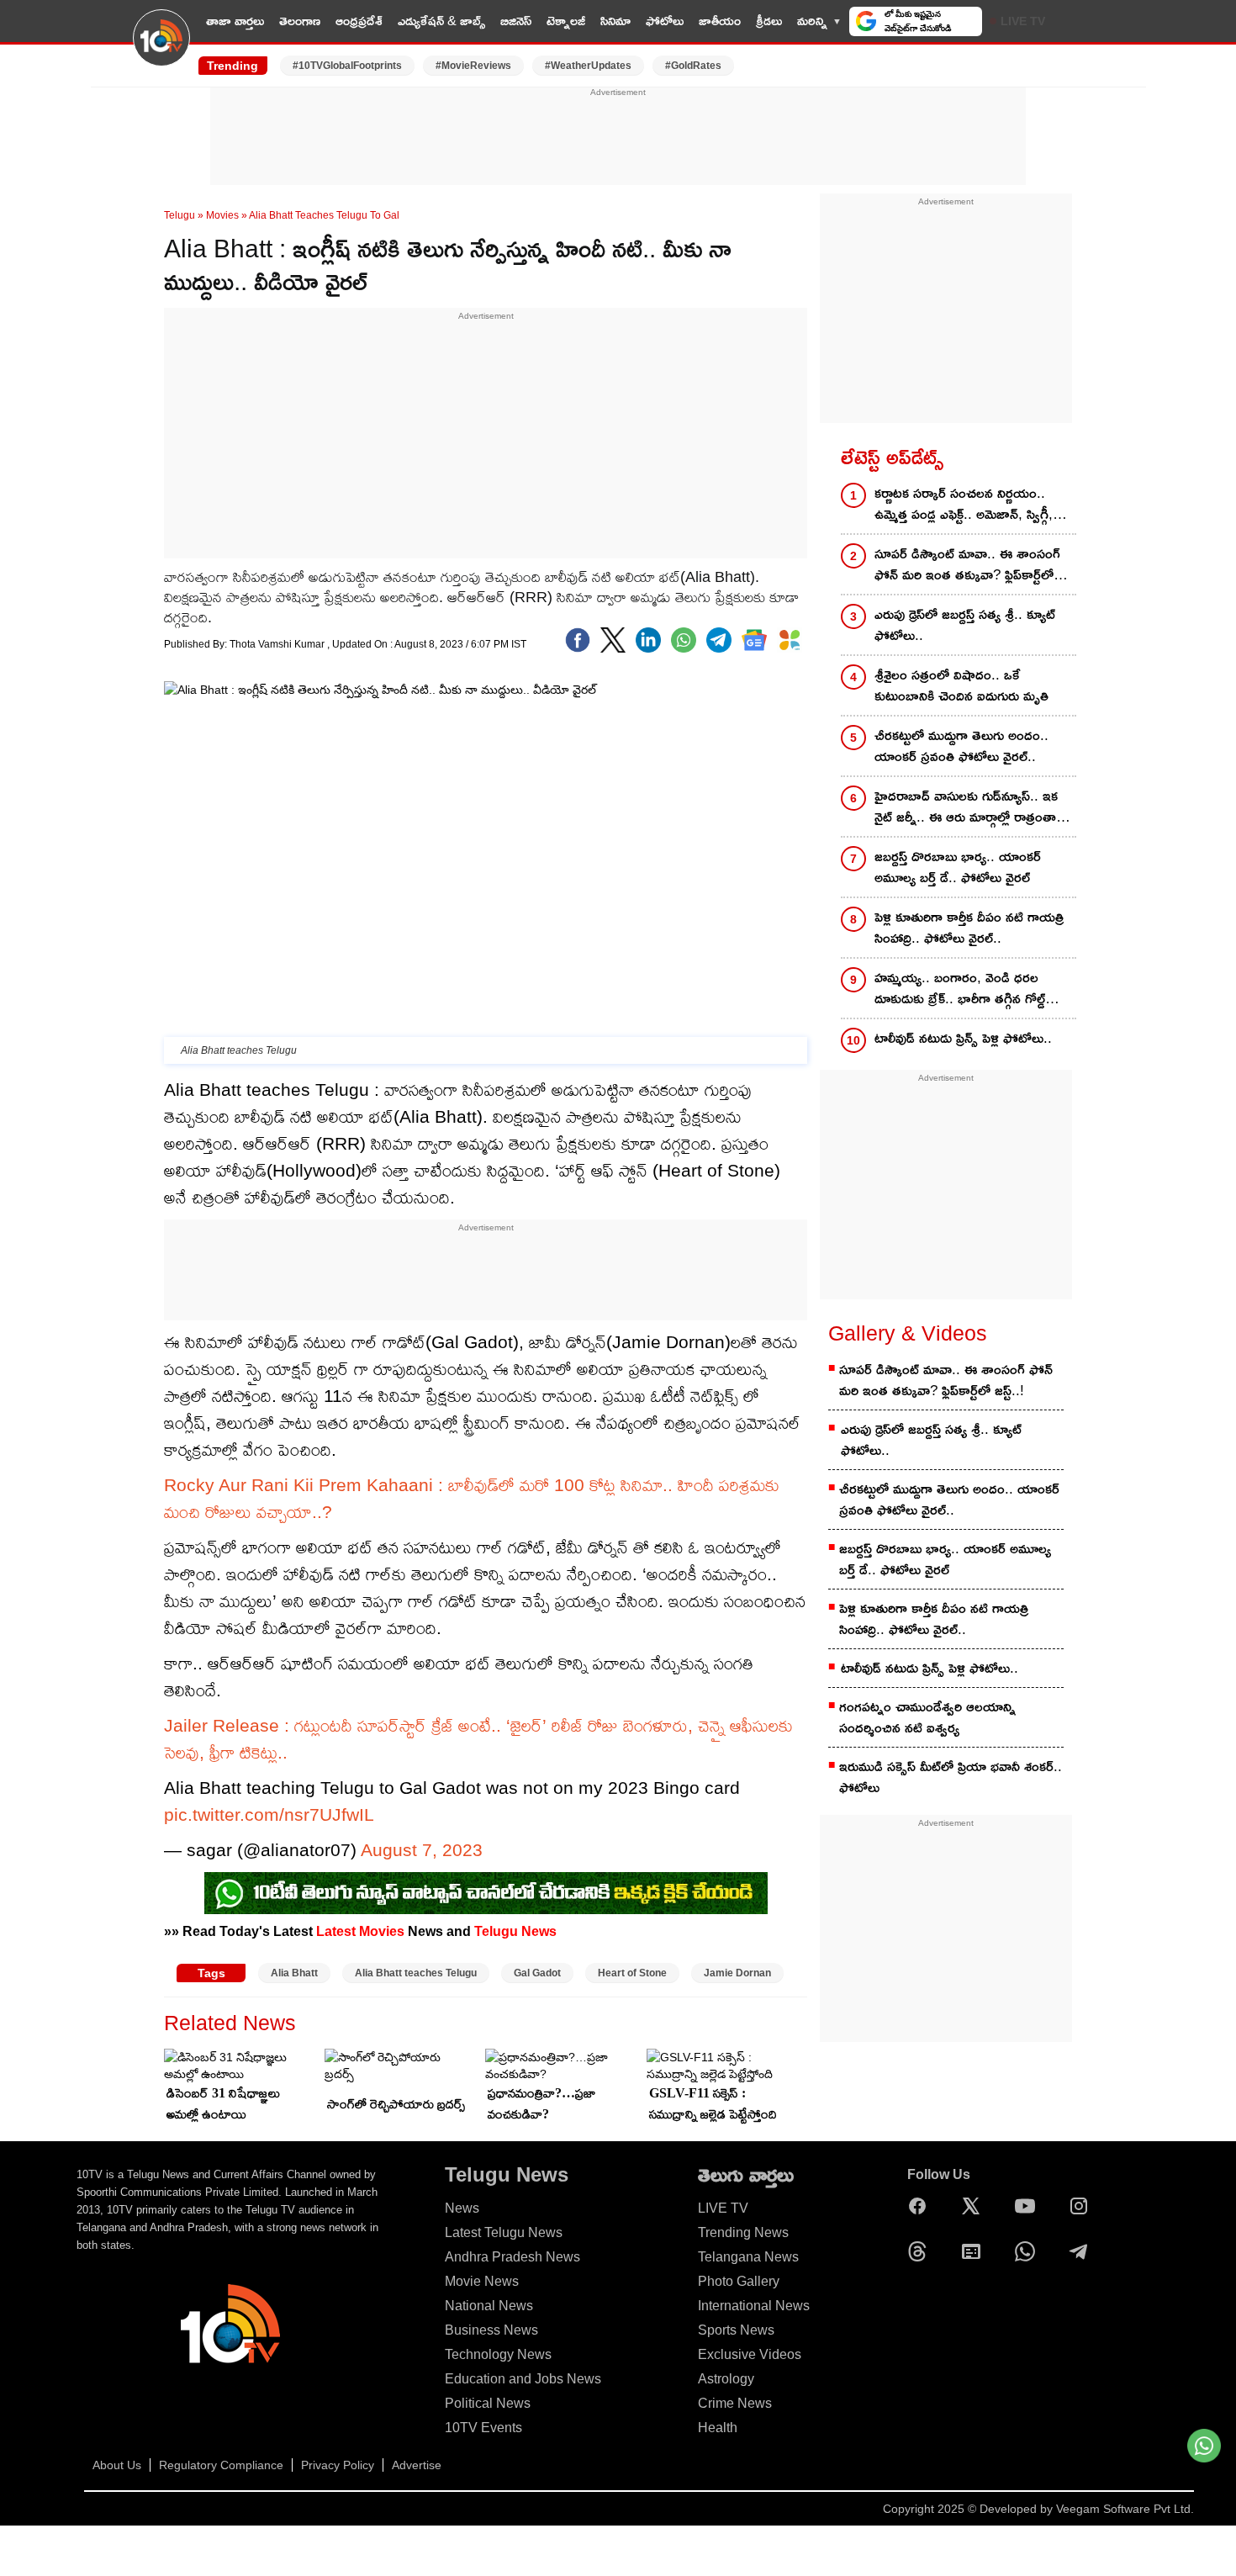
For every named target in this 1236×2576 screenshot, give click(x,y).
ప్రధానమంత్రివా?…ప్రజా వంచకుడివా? (541, 2103)
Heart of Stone (632, 1973)
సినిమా (615, 21)
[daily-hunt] (790, 640)
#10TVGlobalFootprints (347, 66)
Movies (222, 215)
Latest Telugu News (504, 2232)
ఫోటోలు (665, 21)
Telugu (180, 215)
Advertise (417, 2465)
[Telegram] (1083, 2251)
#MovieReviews (473, 66)
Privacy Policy (338, 2465)
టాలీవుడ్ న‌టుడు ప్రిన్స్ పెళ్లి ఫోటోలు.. (963, 1038)
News (462, 2208)
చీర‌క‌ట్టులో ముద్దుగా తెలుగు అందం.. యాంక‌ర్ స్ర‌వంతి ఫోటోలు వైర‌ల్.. (961, 746)
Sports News (736, 2330)
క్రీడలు (769, 21)
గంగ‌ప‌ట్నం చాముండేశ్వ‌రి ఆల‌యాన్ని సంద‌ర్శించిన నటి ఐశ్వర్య (927, 1717)
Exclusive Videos (750, 2354)
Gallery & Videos (908, 1333)
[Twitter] (613, 640)
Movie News (482, 2281)
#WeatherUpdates (588, 66)
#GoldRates (693, 66)
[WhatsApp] (1029, 2251)
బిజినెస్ (516, 21)
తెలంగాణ (300, 21)
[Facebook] (578, 640)
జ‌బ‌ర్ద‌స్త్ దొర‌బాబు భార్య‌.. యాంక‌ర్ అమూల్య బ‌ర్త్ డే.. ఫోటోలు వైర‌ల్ (958, 867)
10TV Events (483, 2428)
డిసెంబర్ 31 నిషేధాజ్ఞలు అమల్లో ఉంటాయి (223, 2103)
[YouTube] (1029, 2206)
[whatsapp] (684, 640)
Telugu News (515, 1931)
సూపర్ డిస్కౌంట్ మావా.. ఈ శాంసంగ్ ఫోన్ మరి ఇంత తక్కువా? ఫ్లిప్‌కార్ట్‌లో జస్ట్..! (967, 566)
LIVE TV (1023, 21)
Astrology (726, 2379)
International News (754, 2306)
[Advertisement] (618, 137)
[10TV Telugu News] (161, 48)
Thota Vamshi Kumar (278, 644)
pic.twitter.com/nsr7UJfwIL (269, 1814)
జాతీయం (720, 21)
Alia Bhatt (294, 1973)
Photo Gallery (739, 2281)
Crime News (735, 2403)
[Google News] (975, 2251)
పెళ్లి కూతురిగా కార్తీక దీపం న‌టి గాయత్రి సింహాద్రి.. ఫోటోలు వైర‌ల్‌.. (969, 928)
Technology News (498, 2354)
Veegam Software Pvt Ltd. (1125, 2509)
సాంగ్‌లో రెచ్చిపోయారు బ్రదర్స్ (396, 2104)
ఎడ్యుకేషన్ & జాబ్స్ (441, 21)
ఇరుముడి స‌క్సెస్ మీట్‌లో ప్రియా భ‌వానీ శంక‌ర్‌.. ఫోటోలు (951, 1777)
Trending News (743, 2232)
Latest (336, 1931)
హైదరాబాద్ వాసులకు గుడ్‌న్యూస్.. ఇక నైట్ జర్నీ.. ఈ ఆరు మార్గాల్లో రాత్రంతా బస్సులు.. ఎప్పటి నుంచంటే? (966, 808)
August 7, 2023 (422, 1850)
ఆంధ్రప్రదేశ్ (359, 21)
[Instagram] (1083, 2206)
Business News (491, 2330)
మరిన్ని (812, 21)
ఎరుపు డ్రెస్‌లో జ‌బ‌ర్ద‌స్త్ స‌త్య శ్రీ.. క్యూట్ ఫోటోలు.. (965, 625)
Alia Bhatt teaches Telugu (416, 1973)
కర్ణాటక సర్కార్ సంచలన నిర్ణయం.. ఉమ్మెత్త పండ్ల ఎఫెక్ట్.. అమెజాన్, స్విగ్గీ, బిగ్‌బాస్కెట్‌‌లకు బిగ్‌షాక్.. (964, 505)
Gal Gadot (537, 1973)
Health (718, 2428)
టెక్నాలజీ (566, 21)
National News (489, 2306)
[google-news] (754, 640)
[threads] (922, 2251)
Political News (488, 2403)
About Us (117, 2465)
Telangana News (748, 2257)
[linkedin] (648, 640)
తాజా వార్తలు (235, 21)
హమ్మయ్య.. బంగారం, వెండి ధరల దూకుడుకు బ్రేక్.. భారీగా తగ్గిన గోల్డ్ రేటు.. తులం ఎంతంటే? (960, 989)
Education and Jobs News (523, 2379)
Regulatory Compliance (221, 2465)
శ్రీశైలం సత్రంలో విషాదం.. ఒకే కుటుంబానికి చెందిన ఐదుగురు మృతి (961, 685)
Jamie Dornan (737, 1973)
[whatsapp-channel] (486, 1893)
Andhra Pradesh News (512, 2257)
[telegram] (719, 640)
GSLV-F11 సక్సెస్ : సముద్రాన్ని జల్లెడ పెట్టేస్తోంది (713, 2103)
